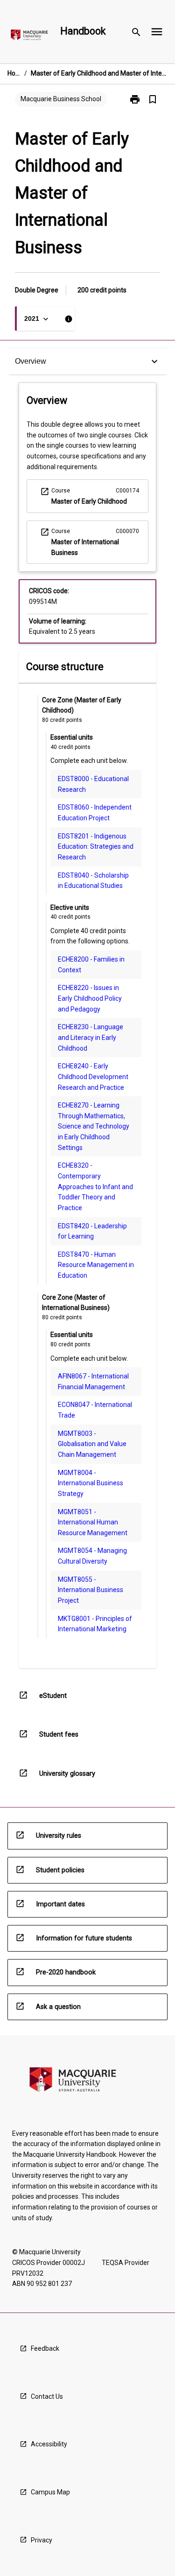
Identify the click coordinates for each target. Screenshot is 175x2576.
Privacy (42, 2540)
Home (14, 73)
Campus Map (50, 2492)
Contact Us (47, 2396)
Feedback (45, 2348)
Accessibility (49, 2444)
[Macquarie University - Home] (29, 37)
